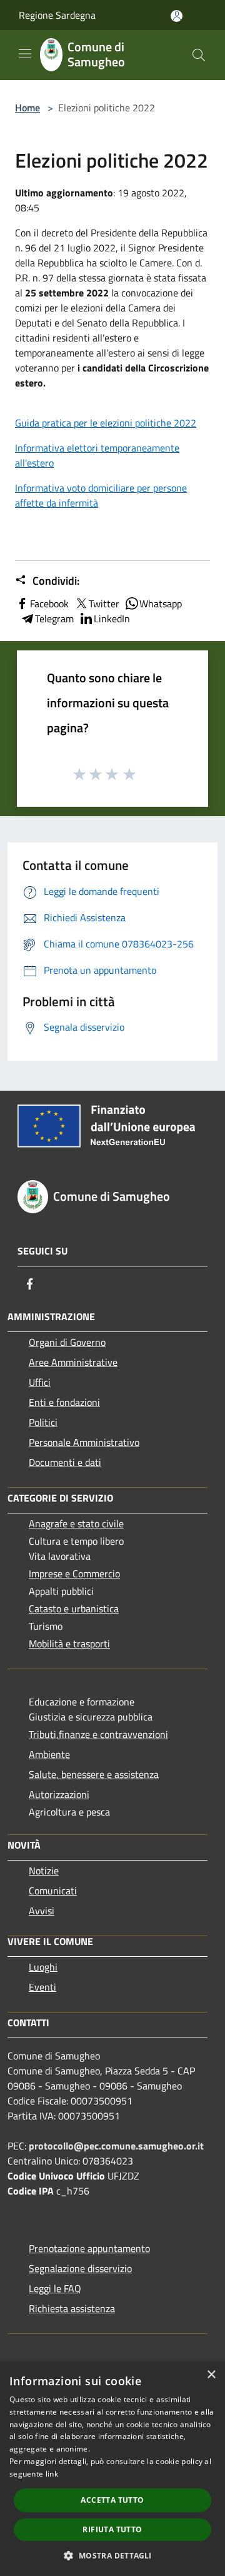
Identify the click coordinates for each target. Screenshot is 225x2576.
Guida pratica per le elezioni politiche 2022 (106, 423)
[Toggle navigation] (25, 54)
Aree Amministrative (73, 1362)
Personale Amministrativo (84, 1442)
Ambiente (49, 1754)
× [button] (211, 2375)
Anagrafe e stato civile (76, 1523)
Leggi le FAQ (55, 2288)
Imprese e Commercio (74, 1573)
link (52, 2474)
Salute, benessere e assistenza (94, 1774)
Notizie (44, 1871)
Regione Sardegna (57, 15)
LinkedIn (112, 619)
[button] (112, 2555)
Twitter (104, 604)
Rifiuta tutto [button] (112, 2529)
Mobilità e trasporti (69, 1644)
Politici (43, 1422)
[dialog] (112, 2469)
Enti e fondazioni (64, 1402)
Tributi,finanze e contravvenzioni (98, 1734)
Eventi (42, 1987)
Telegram (54, 619)
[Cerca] (199, 55)
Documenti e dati (65, 1462)
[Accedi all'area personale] (177, 16)
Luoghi (43, 1967)
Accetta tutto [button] (112, 2500)
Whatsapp (161, 604)
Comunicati (53, 1891)
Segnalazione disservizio (80, 2268)
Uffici (40, 1382)
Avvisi (42, 1911)
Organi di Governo (67, 1342)
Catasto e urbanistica (74, 1609)
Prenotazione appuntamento (89, 2248)
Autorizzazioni (59, 1794)
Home (27, 108)
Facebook (49, 604)
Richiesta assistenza (72, 2308)
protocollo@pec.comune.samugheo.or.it (116, 2146)
